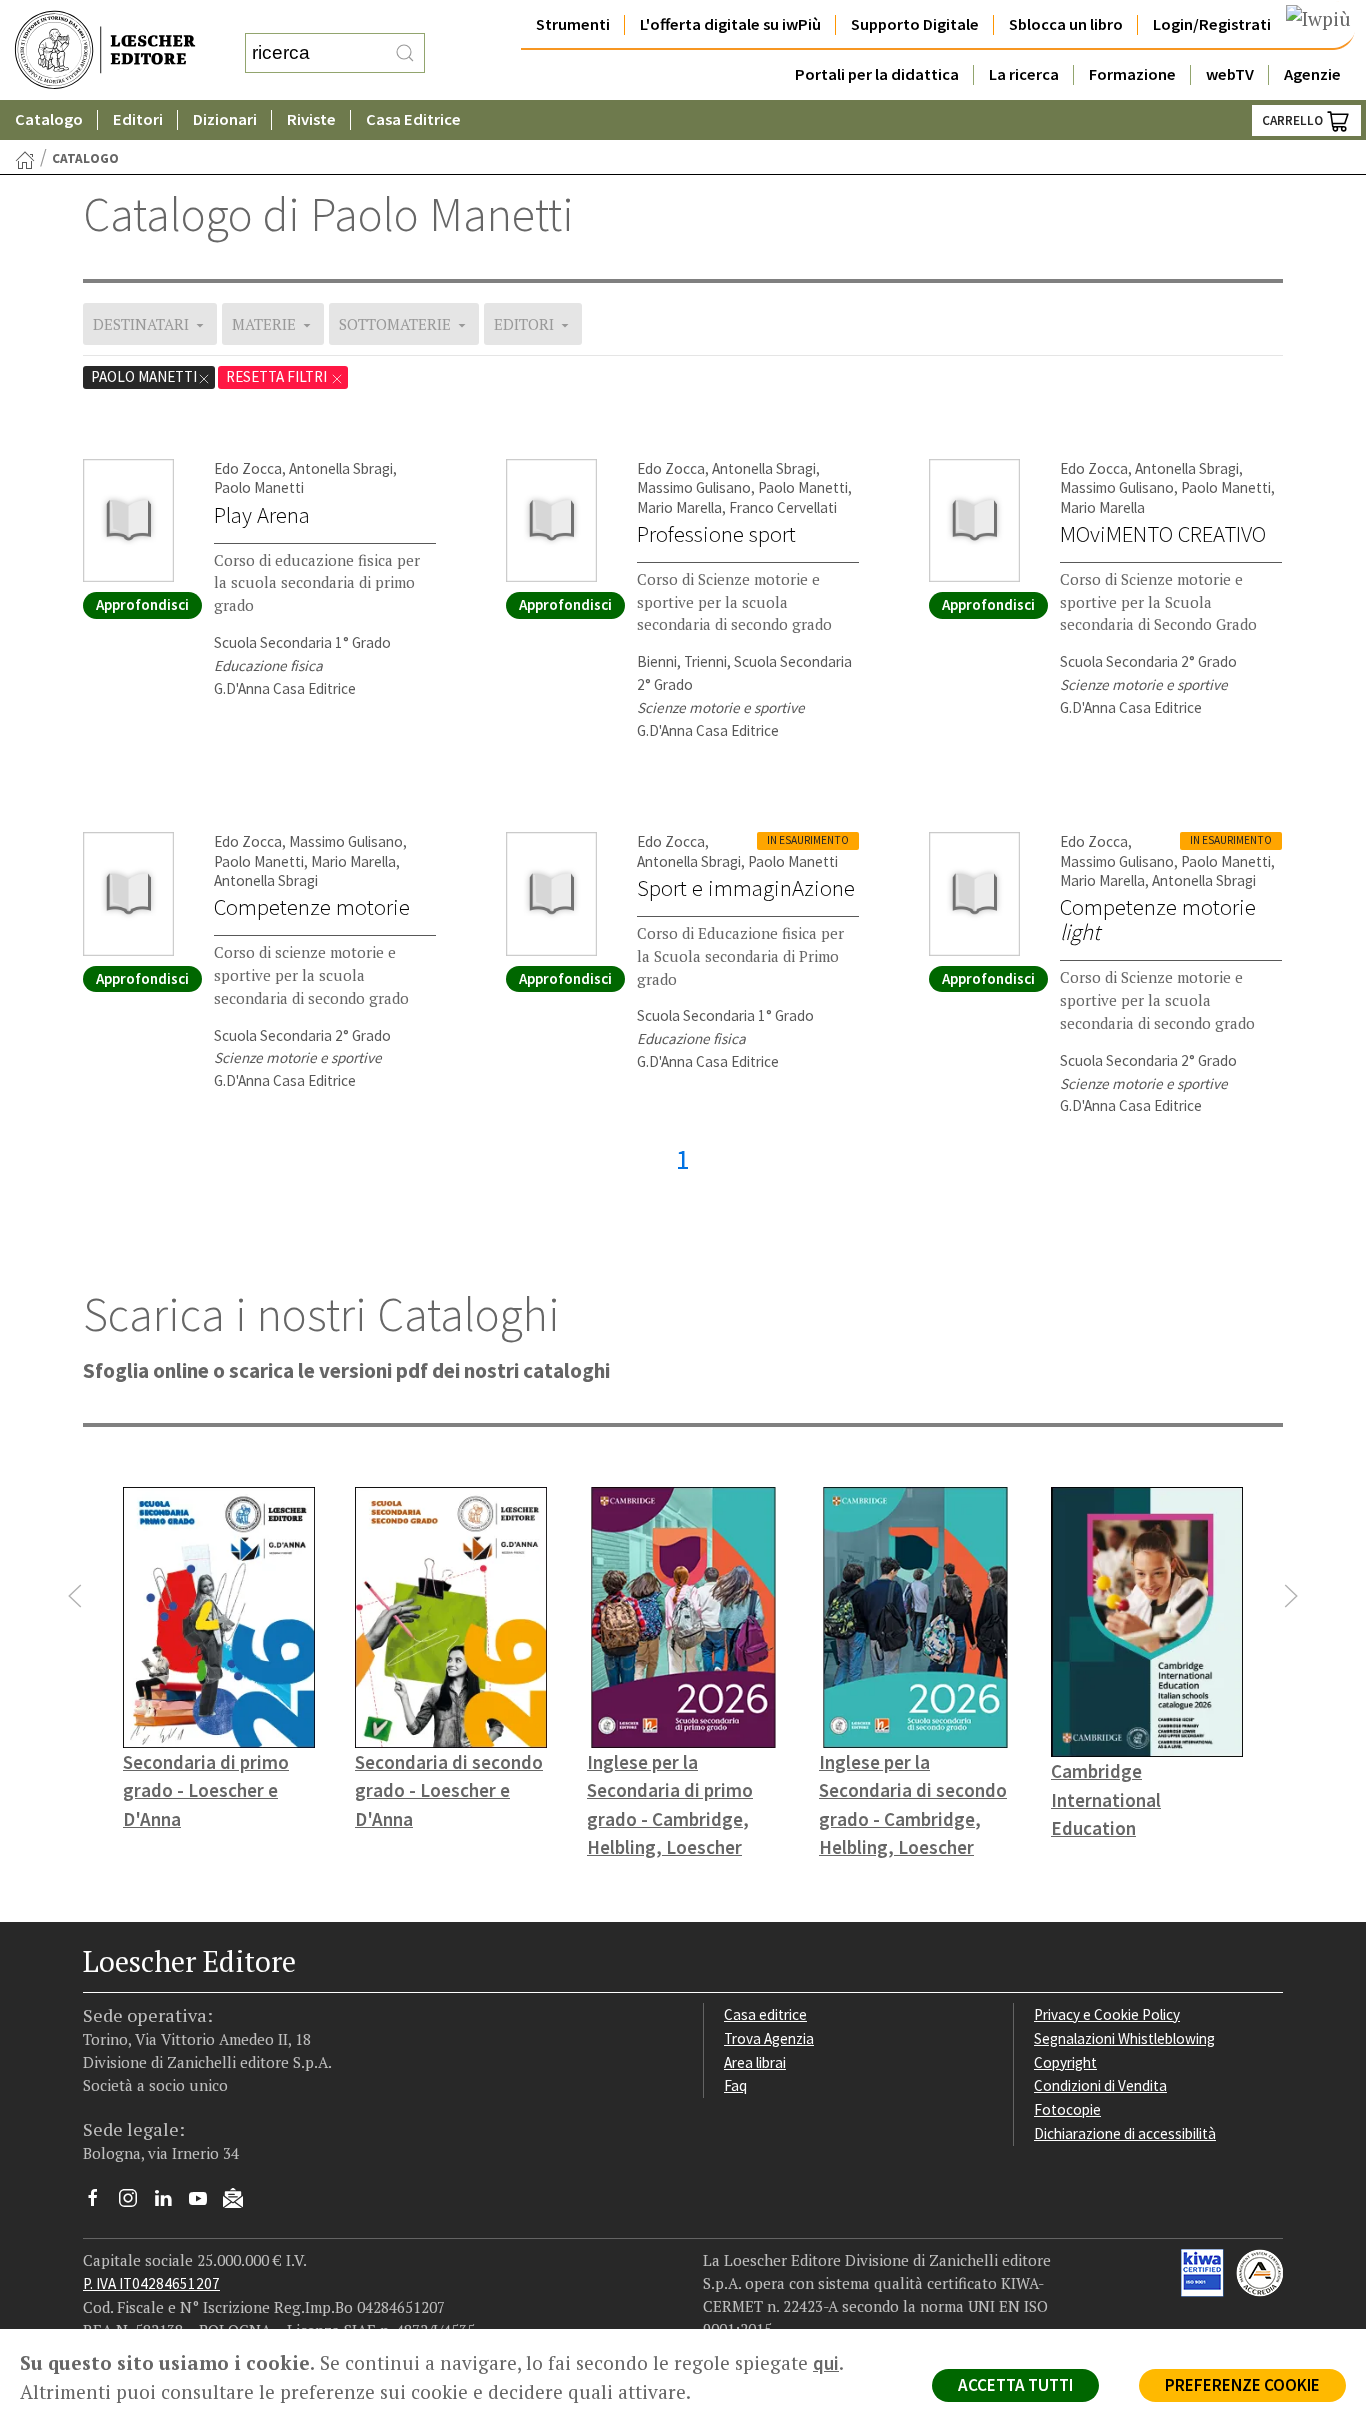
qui (826, 2363)
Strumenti (573, 24)
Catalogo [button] (49, 119)
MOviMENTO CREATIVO (1163, 534)
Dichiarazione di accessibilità (1125, 2133)
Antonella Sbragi (341, 468)
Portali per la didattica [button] (877, 74)
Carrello (1294, 120)
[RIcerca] (405, 53)
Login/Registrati (1212, 24)
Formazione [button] (1132, 74)
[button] (75, 1596)
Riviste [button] (311, 119)
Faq (735, 2085)
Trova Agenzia (769, 2038)
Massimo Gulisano (694, 487)
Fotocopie (1067, 2109)
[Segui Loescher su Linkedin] (170, 2203)
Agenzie (1312, 74)
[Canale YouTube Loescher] (205, 2203)
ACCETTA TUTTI (1015, 2385)
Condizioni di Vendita (1100, 2085)
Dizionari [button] (225, 119)
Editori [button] (138, 119)
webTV (1230, 74)
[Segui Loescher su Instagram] (135, 2203)
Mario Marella (679, 507)
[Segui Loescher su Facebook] (100, 2203)
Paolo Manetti (144, 376)
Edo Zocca (248, 468)
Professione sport (716, 534)
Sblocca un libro (1066, 24)
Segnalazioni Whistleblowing (1124, 2038)
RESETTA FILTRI (278, 376)
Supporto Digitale (915, 24)
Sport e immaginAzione (746, 888)
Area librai (755, 2062)
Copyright (1065, 2062)
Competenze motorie (312, 907)
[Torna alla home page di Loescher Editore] (105, 50)
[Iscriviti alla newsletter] (240, 2201)
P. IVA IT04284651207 (151, 2283)
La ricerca (1024, 74)
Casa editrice (765, 2014)
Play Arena (262, 515)
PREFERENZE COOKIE (1242, 2385)
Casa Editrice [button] (413, 119)
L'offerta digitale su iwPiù (730, 24)
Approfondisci (142, 604)
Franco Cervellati (783, 507)
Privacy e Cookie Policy (1107, 2014)
